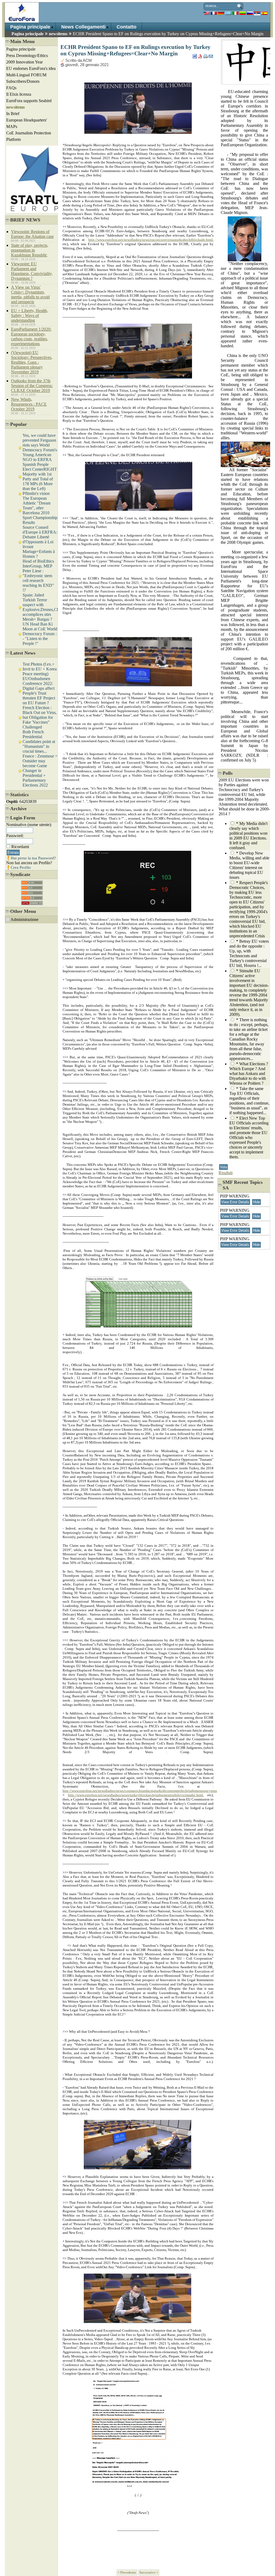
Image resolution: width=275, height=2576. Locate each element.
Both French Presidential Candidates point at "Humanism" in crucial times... (39, 742)
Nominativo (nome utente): (29, 825)
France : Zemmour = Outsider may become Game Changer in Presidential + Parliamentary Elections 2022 (40, 771)
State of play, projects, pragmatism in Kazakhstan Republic (30, 250)
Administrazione (24, 919)
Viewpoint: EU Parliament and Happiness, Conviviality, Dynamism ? (32, 271)
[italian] (235, 13)
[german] (221, 13)
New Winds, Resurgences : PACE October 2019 (29, 404)
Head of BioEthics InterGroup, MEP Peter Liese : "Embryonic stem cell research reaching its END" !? (38, 576)
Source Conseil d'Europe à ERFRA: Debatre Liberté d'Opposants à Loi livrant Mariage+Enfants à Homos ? (40, 542)
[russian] (250, 13)
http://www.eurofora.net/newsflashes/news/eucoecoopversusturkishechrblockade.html (151, 240)
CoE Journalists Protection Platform (29, 136)
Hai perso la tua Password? (33, 858)
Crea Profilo (21, 867)
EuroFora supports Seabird (29, 101)
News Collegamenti (83, 27)
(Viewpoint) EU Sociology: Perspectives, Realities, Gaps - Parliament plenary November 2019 (32, 362)
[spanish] (264, 13)
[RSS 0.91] (32, 881)
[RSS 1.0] (32, 886)
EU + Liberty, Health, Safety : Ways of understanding (30, 315)
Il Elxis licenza (19, 94)
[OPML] (32, 902)
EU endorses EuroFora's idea (31, 68)
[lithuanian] (243, 13)
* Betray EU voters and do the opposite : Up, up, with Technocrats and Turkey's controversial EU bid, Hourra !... (249, 953)
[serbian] (257, 13)
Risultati (226, 1173)
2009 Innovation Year (24, 62)
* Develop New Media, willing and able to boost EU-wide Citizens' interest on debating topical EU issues (249, 865)
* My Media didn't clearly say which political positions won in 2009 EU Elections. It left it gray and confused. (248, 836)
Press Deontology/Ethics (27, 56)
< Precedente (127, 2573)
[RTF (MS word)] (195, 55)
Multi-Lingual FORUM (26, 75)
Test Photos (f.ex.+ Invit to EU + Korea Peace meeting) (40, 669)
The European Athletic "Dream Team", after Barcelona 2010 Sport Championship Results (40, 510)
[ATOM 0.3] (32, 897)
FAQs (11, 88)
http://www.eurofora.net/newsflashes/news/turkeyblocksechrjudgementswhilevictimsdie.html (135, 1795)
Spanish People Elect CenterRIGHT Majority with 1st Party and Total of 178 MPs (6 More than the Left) (40, 476)
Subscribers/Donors (23, 81)
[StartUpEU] (40, 211)
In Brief (13, 114)
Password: (15, 836)
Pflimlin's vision (36, 493)
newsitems (58, 34)
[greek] (228, 13)
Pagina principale (30, 27)
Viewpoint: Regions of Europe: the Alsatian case (32, 234)
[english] (206, 13)
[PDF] (200, 55)
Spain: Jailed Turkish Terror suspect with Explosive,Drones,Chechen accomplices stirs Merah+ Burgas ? (46, 607)
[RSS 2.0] (32, 892)
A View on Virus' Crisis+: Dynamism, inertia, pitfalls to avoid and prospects (30, 294)
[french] (214, 13)
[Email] (211, 55)
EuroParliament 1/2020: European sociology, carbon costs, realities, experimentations (31, 336)
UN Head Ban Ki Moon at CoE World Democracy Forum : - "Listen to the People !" (40, 634)
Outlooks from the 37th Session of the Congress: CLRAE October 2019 (32, 386)
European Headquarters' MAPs (27, 123)
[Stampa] (206, 55)
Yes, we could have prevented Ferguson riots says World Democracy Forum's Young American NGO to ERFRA (40, 447)
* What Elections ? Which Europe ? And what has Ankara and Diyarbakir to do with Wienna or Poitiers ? (249, 1073)
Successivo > (149, 2573)
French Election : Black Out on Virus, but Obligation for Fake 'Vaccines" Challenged (40, 717)
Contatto (126, 27)
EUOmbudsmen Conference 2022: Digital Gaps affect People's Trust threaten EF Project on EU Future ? (39, 691)
